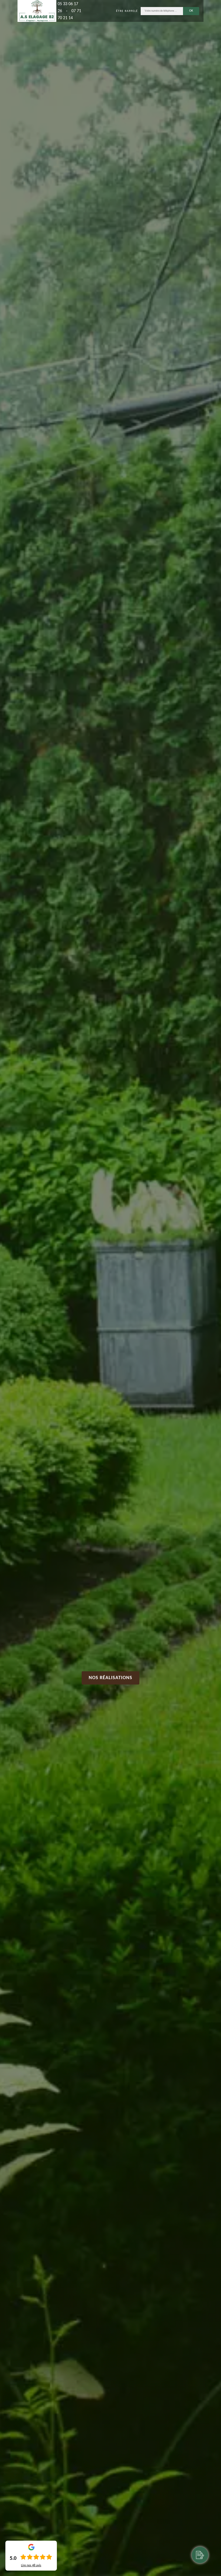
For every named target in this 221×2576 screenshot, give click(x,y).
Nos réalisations (110, 1678)
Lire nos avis (31, 2565)
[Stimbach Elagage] (37, 11)
